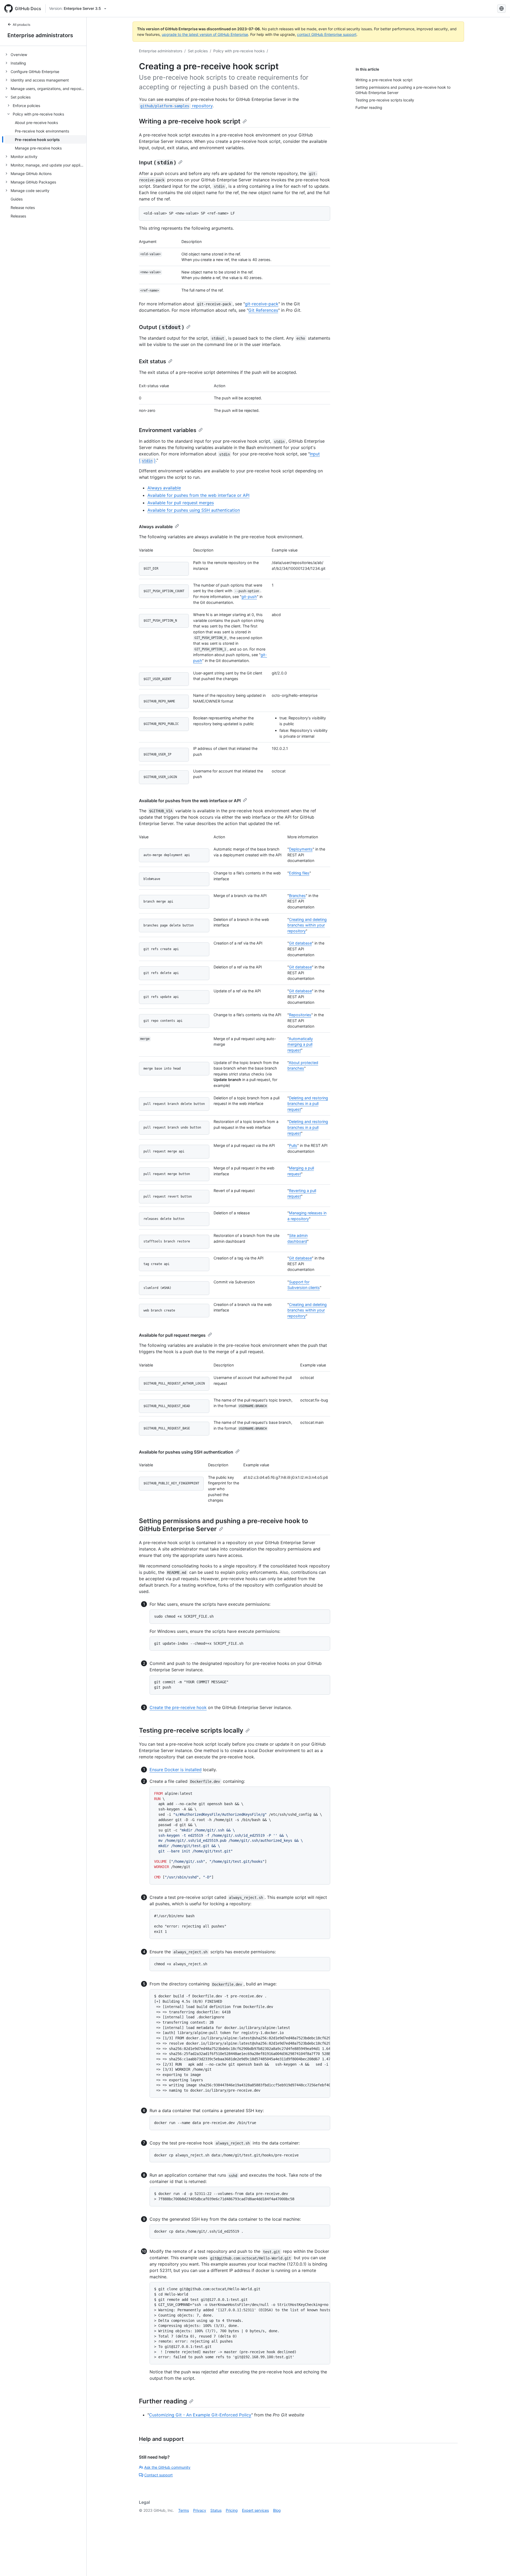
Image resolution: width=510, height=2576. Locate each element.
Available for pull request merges (181, 503)
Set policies (198, 51)
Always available (164, 488)
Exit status (152, 361)
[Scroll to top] (498, 2564)
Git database (300, 943)
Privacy (200, 2510)
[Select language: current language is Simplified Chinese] (501, 8)
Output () (161, 327)
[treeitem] (45, 54)
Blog (277, 2510)
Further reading (163, 2401)
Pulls (293, 1145)
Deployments (301, 849)
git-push (249, 597)
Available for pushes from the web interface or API (198, 495)
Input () (158, 163)
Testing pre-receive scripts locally (191, 1730)
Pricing (232, 2510)
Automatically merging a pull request (300, 1044)
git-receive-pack (262, 304)
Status (216, 2510)
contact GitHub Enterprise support (327, 34)
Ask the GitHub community (167, 2467)
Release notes (23, 208)
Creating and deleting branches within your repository (307, 925)
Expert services (255, 2510)
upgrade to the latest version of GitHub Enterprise (205, 34)
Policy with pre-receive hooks (239, 51)
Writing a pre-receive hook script (190, 121)
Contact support (158, 2475)
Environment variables (168, 430)
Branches (297, 896)
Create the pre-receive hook (178, 1707)
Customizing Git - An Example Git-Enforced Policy (200, 2415)
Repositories (300, 1015)
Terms (184, 2510)
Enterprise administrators (40, 35)
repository (176, 106)
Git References (263, 310)
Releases (18, 216)
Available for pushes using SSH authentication (194, 510)
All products (22, 25)
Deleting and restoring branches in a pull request (308, 1104)
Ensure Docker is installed (176, 1770)
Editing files (299, 873)
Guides (17, 199)
